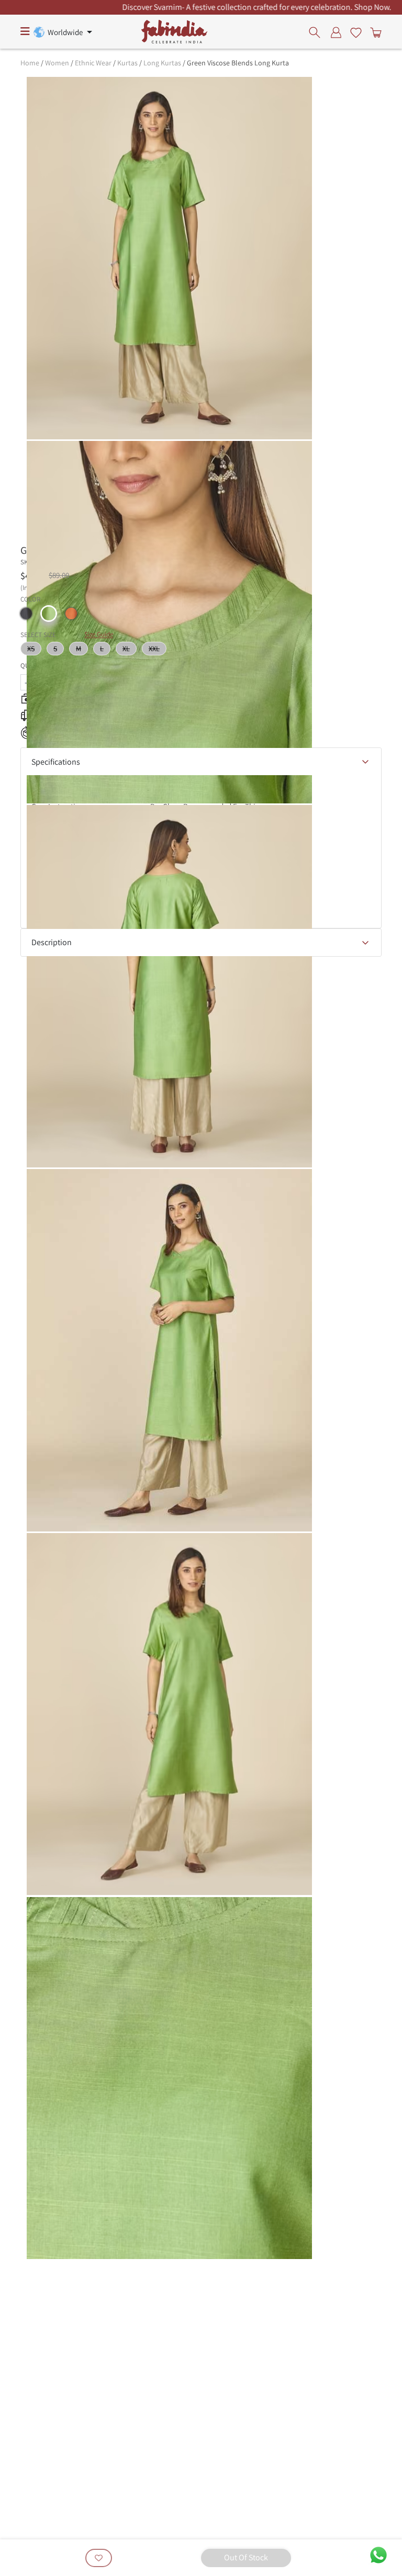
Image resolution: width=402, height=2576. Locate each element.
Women (57, 63)
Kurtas (127, 63)
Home (30, 63)
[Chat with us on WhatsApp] (378, 2554)
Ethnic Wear (93, 63)
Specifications (56, 762)
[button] (26, 614)
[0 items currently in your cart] (374, 32)
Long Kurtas (162, 63)
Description (52, 942)
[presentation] (317, 32)
